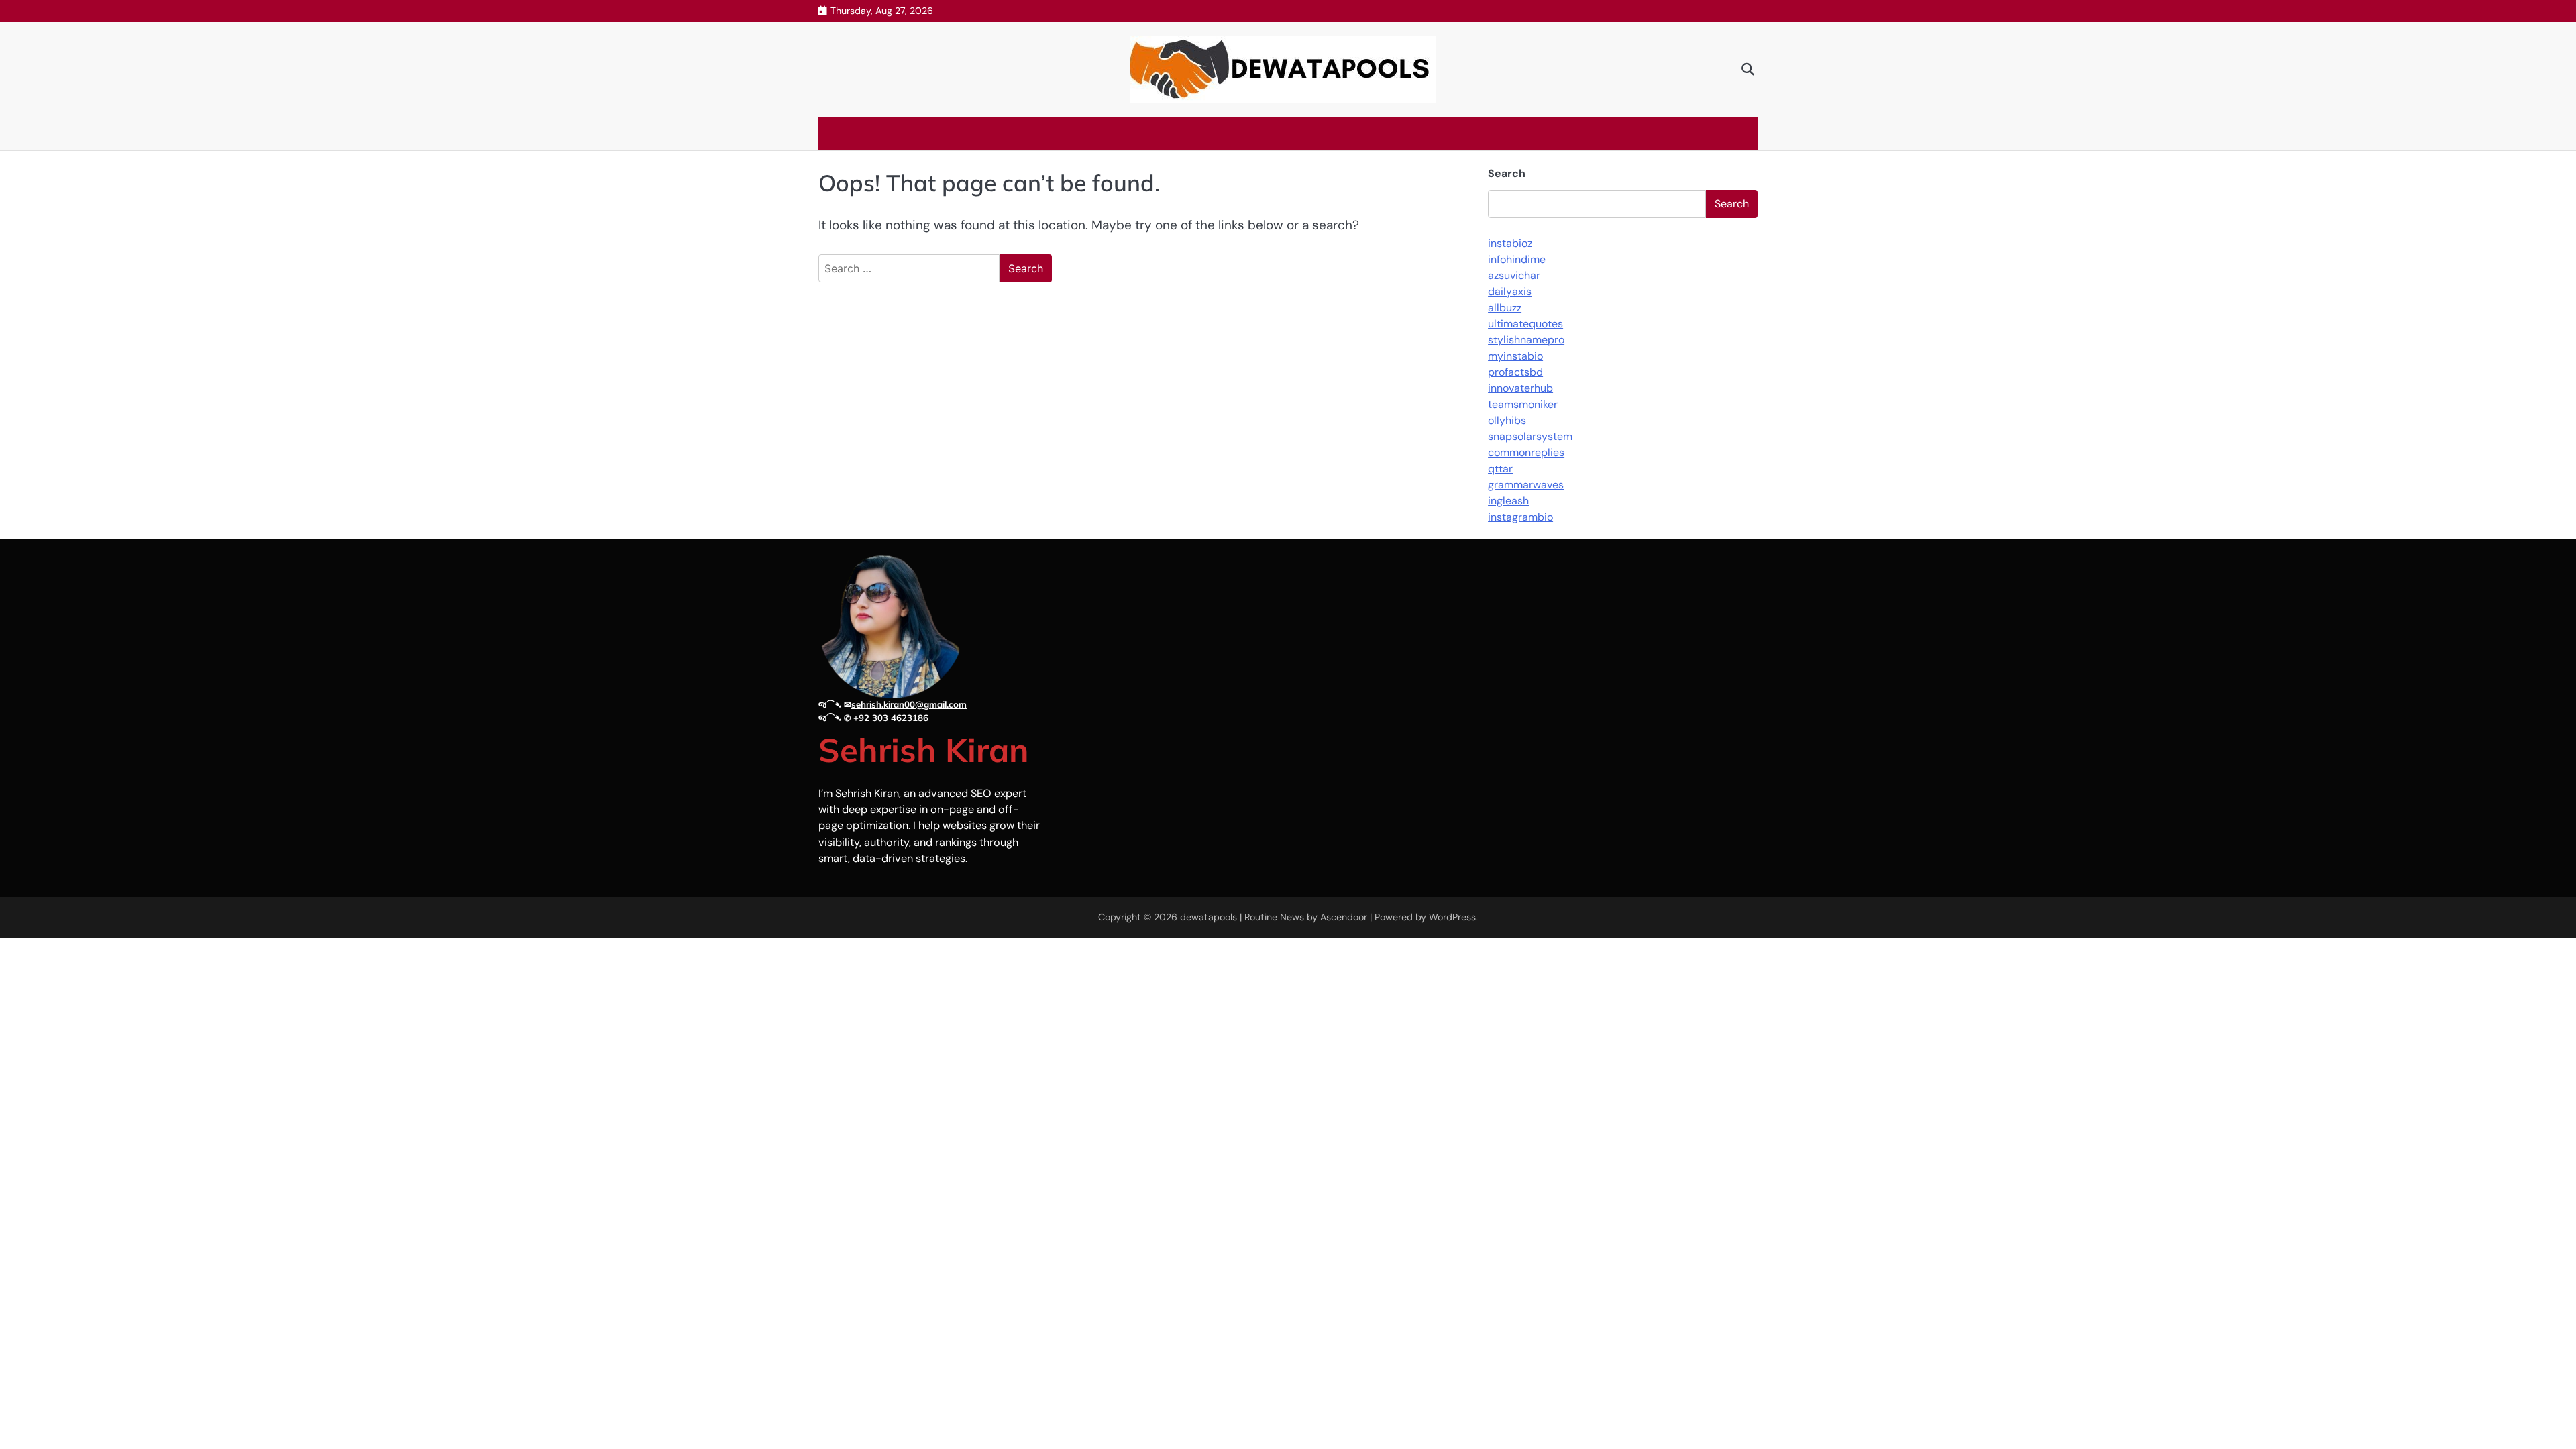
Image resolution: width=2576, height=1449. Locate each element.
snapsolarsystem (1530, 436)
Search (1507, 173)
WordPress (1452, 917)
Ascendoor (1344, 917)
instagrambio (1520, 517)
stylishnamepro (1526, 340)
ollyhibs (1507, 420)
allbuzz (1505, 308)
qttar (1500, 469)
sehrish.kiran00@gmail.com (909, 704)
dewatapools (1209, 917)
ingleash (1508, 501)
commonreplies (1526, 452)
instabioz (1510, 243)
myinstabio (1515, 356)
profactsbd (1515, 372)
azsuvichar (1514, 275)
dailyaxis (1510, 291)
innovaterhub (1520, 388)
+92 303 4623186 (891, 718)
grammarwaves (1526, 485)
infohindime (1517, 259)
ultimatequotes (1525, 324)
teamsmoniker (1523, 404)
